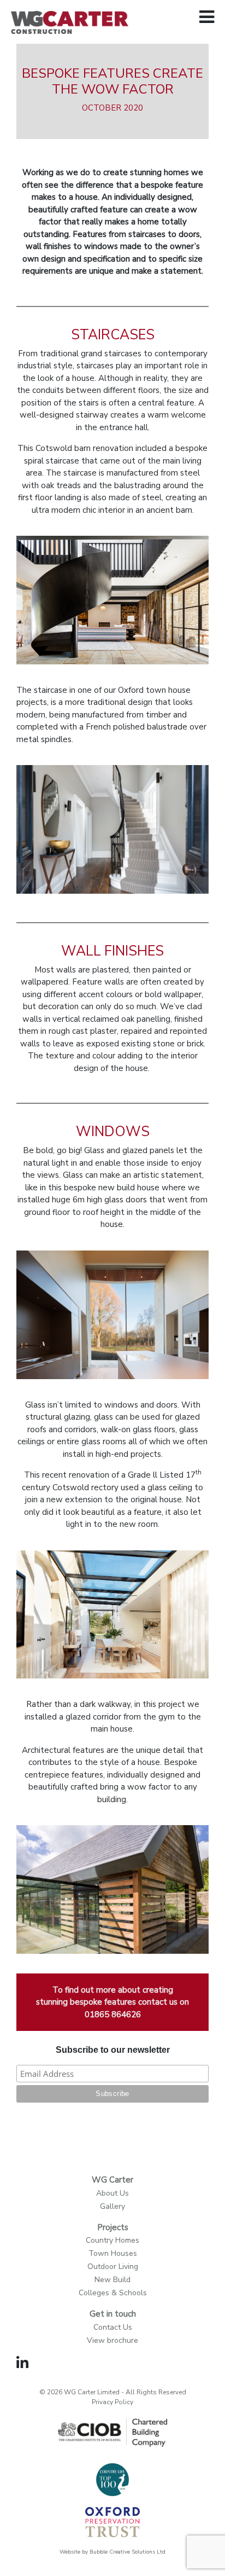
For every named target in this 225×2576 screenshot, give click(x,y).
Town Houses (113, 2253)
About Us (112, 2193)
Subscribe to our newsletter (113, 2050)
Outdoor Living (113, 2267)
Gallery (112, 2206)
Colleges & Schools (113, 2293)
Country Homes (112, 2240)
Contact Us (113, 2327)
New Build (112, 2280)
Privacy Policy (112, 2402)
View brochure (112, 2340)
